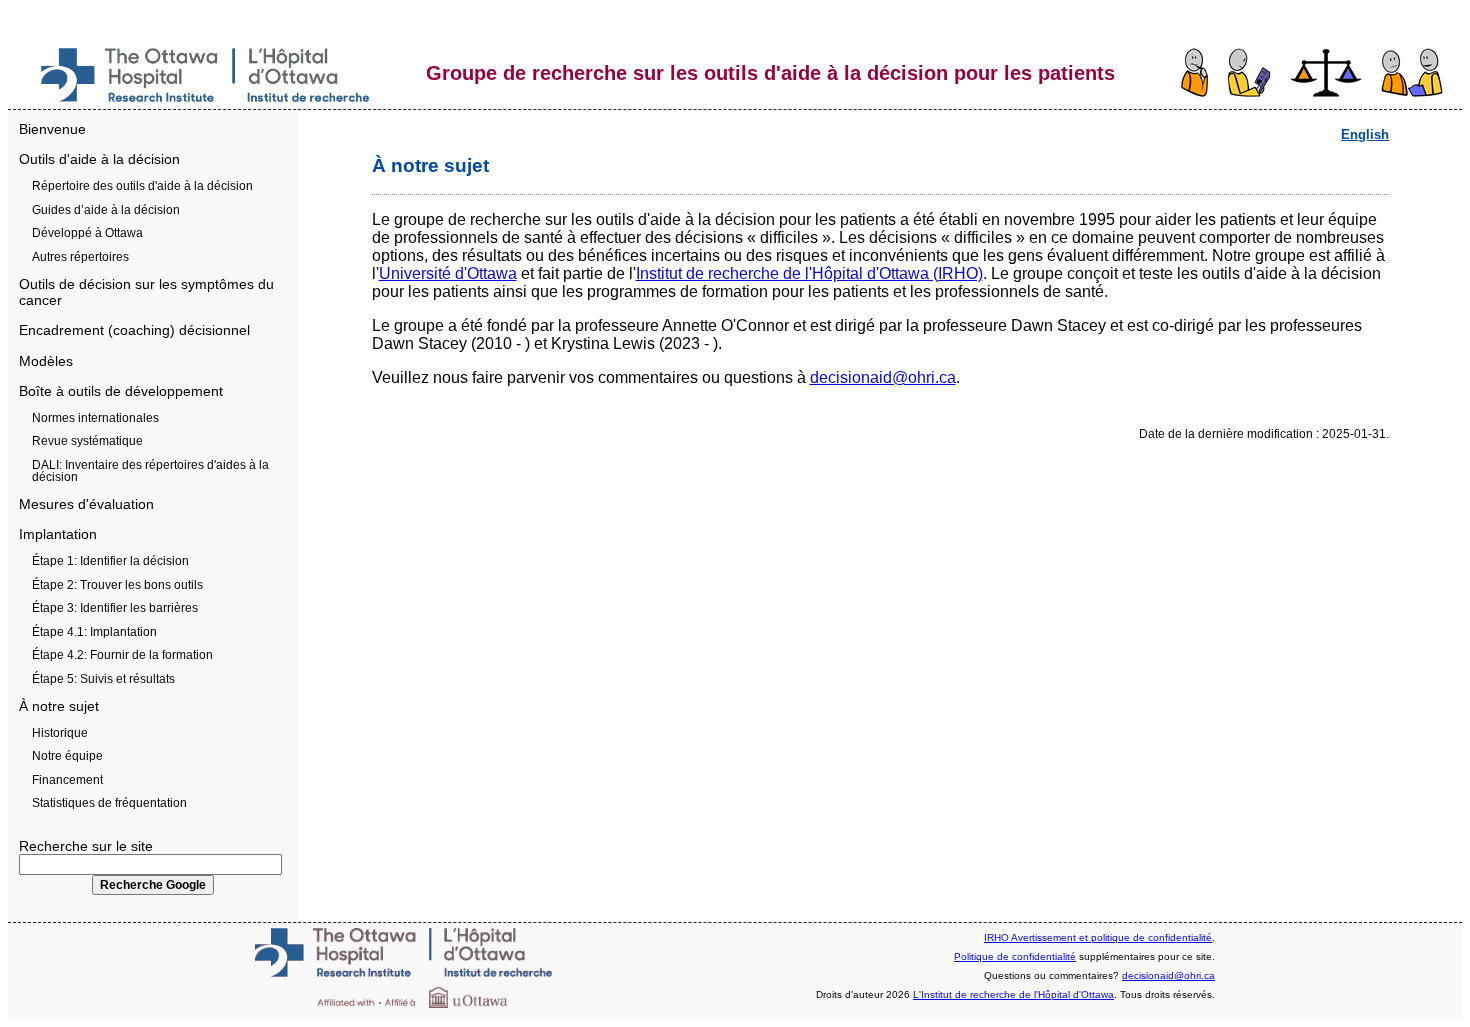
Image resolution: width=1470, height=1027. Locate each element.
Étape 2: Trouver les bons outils (117, 585)
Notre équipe (67, 756)
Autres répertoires (80, 257)
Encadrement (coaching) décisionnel (134, 330)
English (1365, 134)
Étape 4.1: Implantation (94, 632)
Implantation (58, 534)
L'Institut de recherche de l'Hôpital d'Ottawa (1013, 994)
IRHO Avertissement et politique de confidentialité (1098, 937)
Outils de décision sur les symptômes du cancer (146, 292)
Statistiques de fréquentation (109, 803)
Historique (60, 733)
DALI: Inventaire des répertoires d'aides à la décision (150, 471)
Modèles (46, 361)
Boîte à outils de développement (121, 391)
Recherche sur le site (86, 846)
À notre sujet (59, 706)
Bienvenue (52, 129)
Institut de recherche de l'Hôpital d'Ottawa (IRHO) (809, 273)
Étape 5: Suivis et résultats (103, 679)
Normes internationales (95, 418)
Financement (67, 780)
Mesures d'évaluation (86, 504)
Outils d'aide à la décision (99, 159)
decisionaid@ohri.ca (883, 377)
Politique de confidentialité (1015, 956)
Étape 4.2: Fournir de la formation (122, 655)
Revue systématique (87, 441)
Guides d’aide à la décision (106, 210)
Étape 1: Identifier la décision (110, 561)
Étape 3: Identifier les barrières (115, 608)
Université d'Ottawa (448, 273)
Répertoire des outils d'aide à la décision (142, 186)
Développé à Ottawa (87, 233)
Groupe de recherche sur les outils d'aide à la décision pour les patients (770, 73)
